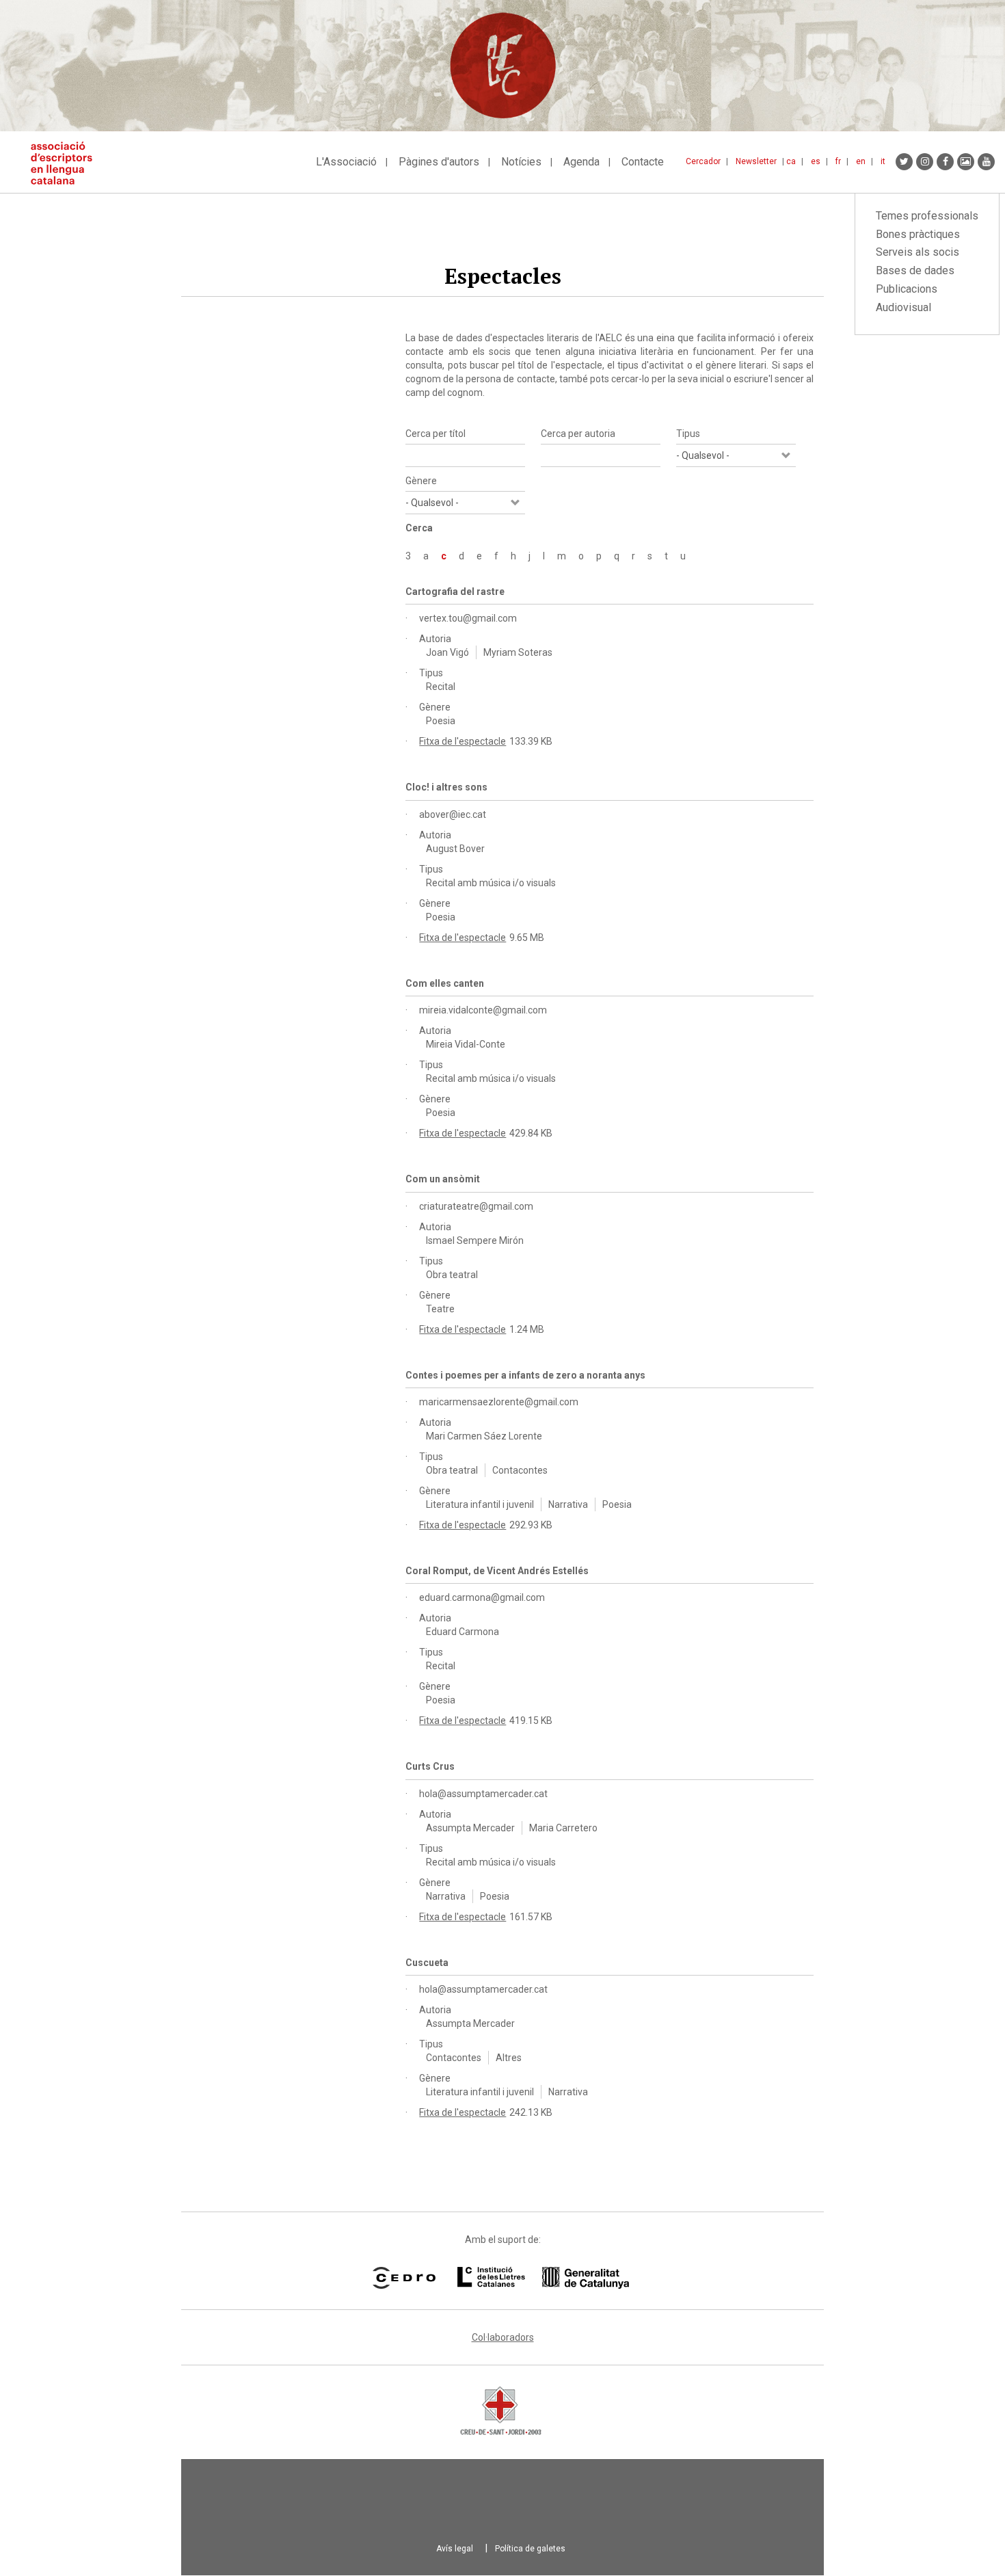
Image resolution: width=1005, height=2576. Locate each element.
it (883, 161)
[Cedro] (404, 2278)
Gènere (421, 481)
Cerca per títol (435, 434)
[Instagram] (925, 162)
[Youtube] (986, 162)
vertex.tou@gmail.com (468, 618)
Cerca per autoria (578, 434)
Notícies (521, 162)
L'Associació (346, 162)
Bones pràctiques (918, 234)
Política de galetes (530, 2549)
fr (838, 161)
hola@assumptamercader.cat (483, 1794)
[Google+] (966, 162)
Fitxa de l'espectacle (463, 741)
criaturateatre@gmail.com (476, 1206)
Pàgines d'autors (439, 162)
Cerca (419, 528)
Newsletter (756, 161)
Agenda (581, 162)
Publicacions (907, 289)
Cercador (703, 161)
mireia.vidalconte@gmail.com (483, 1010)
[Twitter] (904, 162)
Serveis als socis (917, 252)
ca (791, 161)
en (861, 161)
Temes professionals (927, 216)
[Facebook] (945, 162)
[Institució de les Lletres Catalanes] (543, 2278)
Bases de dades (915, 270)
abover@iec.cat (453, 814)
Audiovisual (903, 307)
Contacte (643, 162)
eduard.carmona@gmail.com (482, 1597)
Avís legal (455, 2549)
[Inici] (67, 163)
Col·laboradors (503, 2337)
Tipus (688, 434)
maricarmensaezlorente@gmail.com (499, 1402)
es (816, 161)
